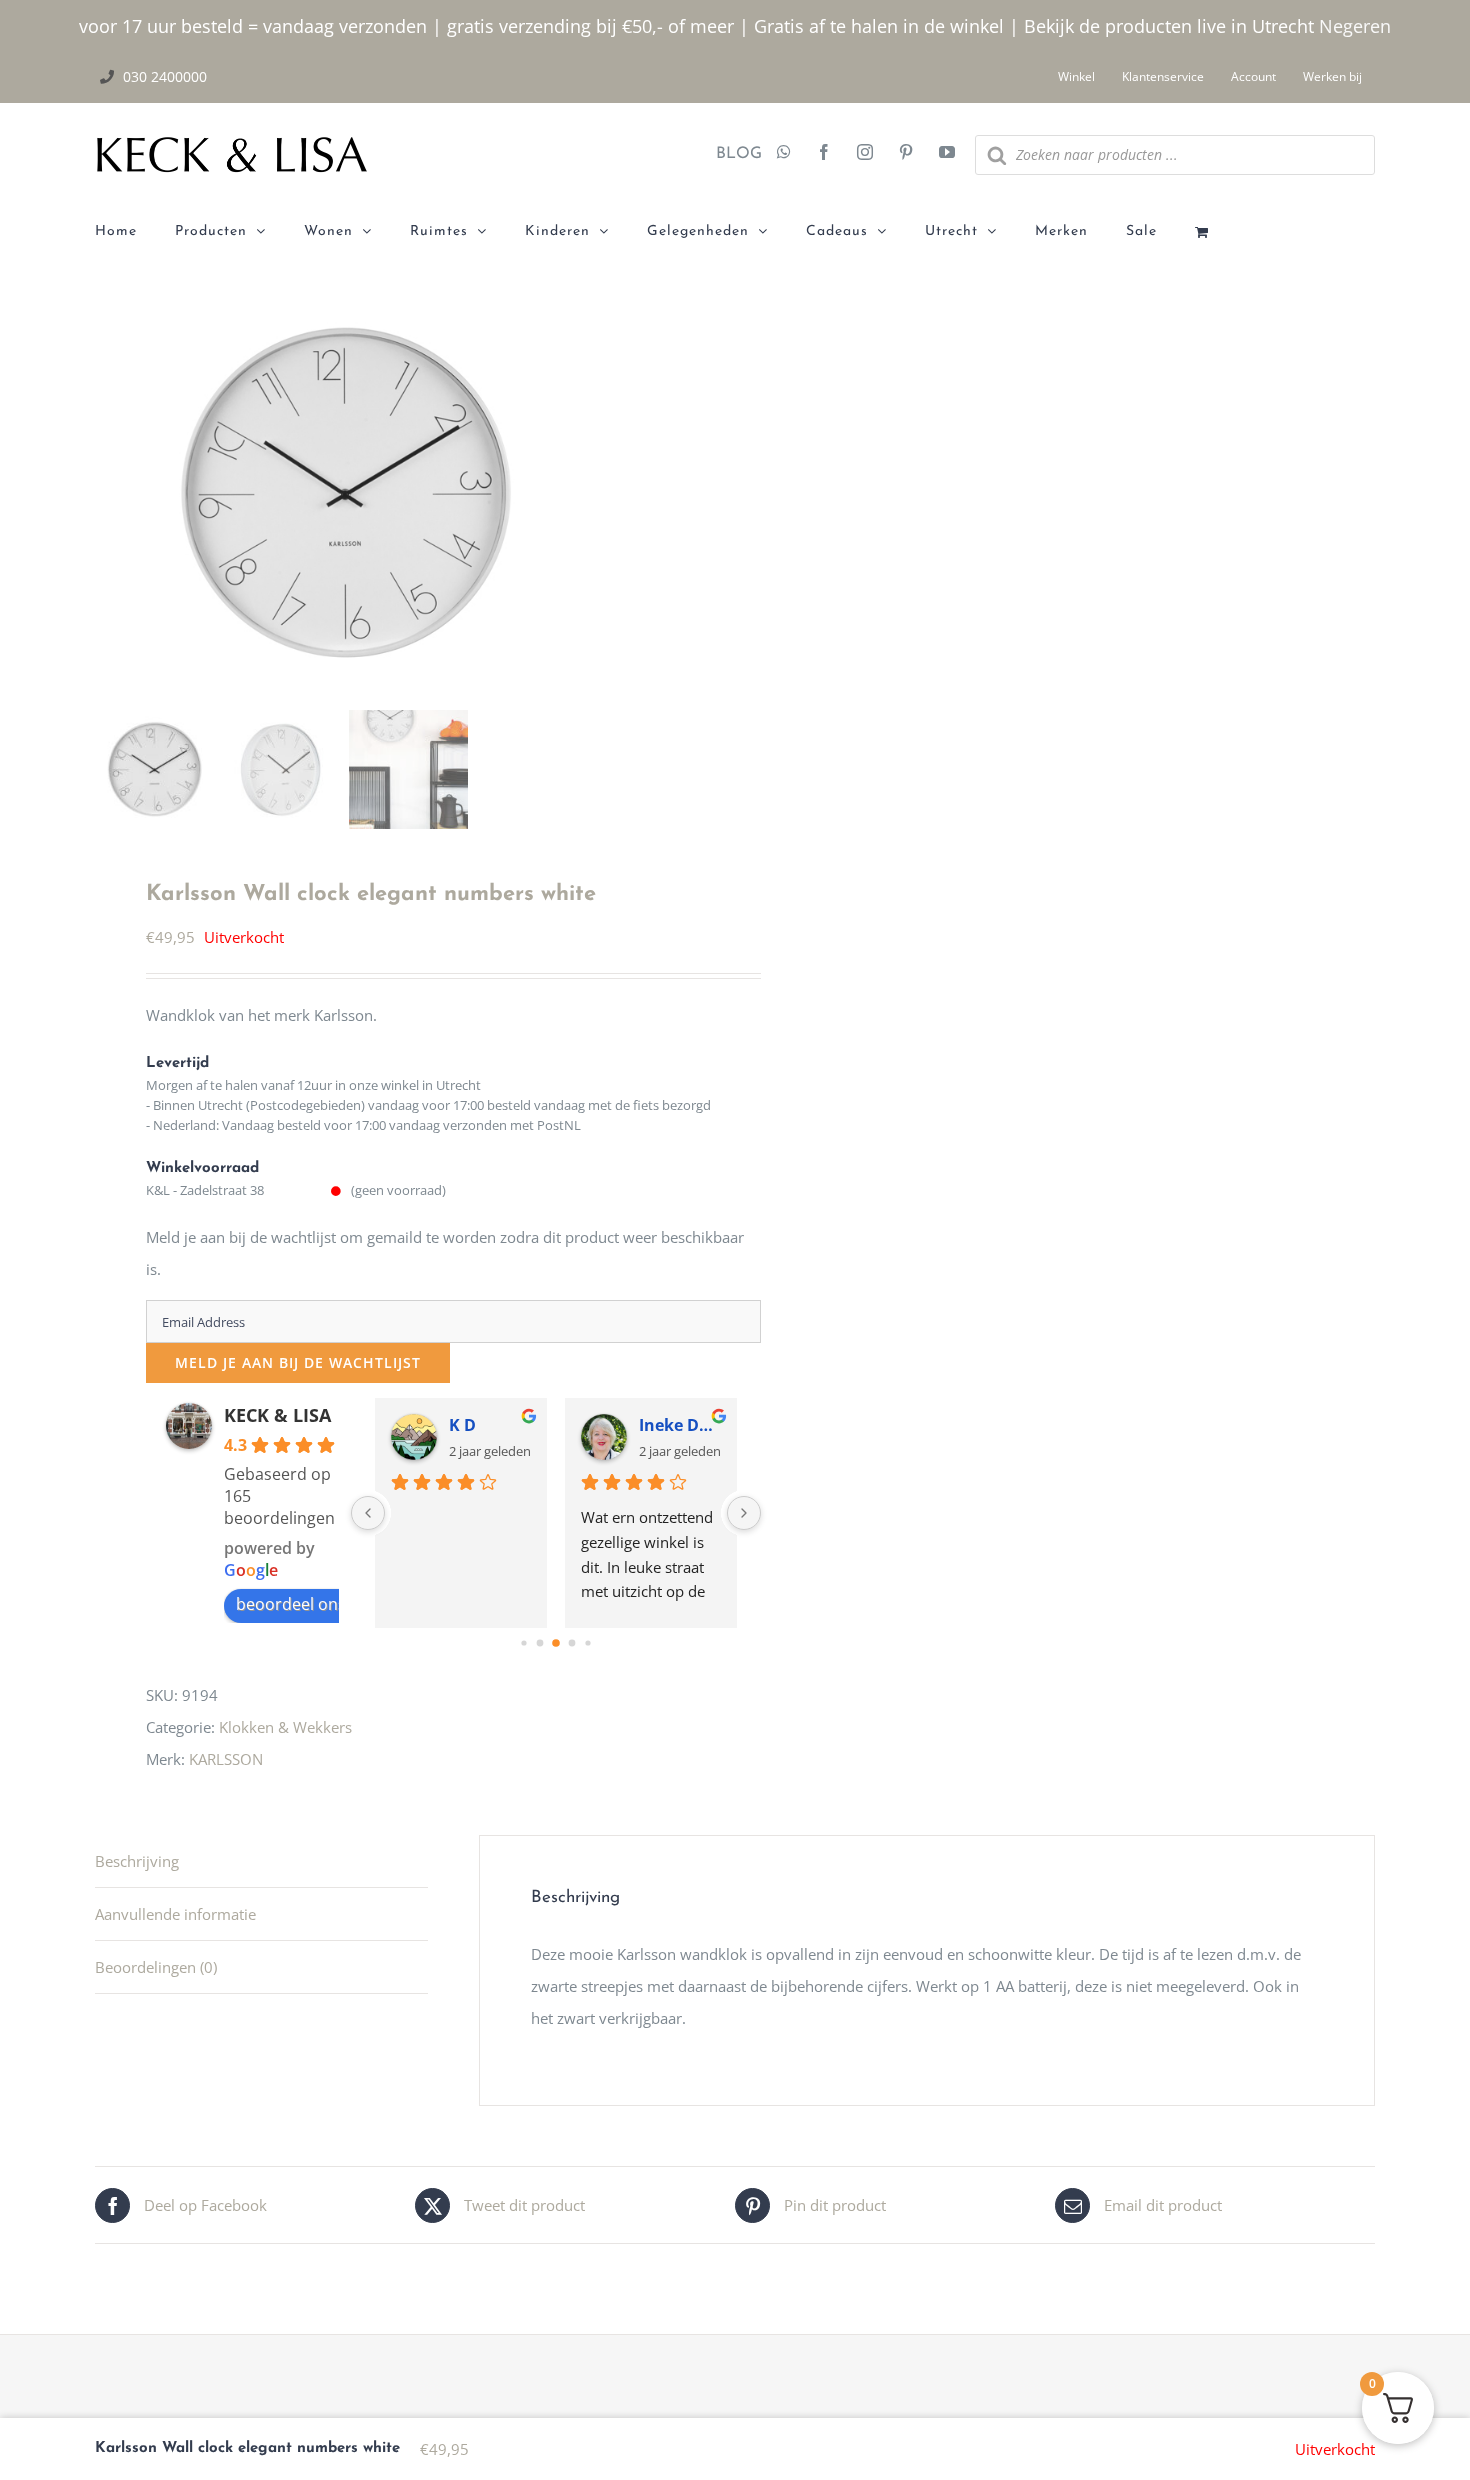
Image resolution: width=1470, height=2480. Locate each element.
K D (462, 1425)
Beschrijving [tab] (137, 1861)
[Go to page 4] (587, 1643)
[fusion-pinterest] (906, 154)
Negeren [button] (1355, 26)
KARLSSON (226, 1759)
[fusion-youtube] (947, 154)
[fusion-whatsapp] (784, 154)
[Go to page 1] (539, 1643)
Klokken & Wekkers (285, 1727)
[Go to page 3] (571, 1643)
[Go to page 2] (556, 1644)
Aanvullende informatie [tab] (175, 1914)
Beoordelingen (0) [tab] (156, 1967)
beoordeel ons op (303, 1604)
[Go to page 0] (523, 1643)
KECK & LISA (277, 1415)
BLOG (731, 154)
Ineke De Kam (680, 1425)
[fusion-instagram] (865, 154)
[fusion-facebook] (824, 154)
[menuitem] (135, 232)
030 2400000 (165, 76)
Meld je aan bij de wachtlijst (298, 1362)
